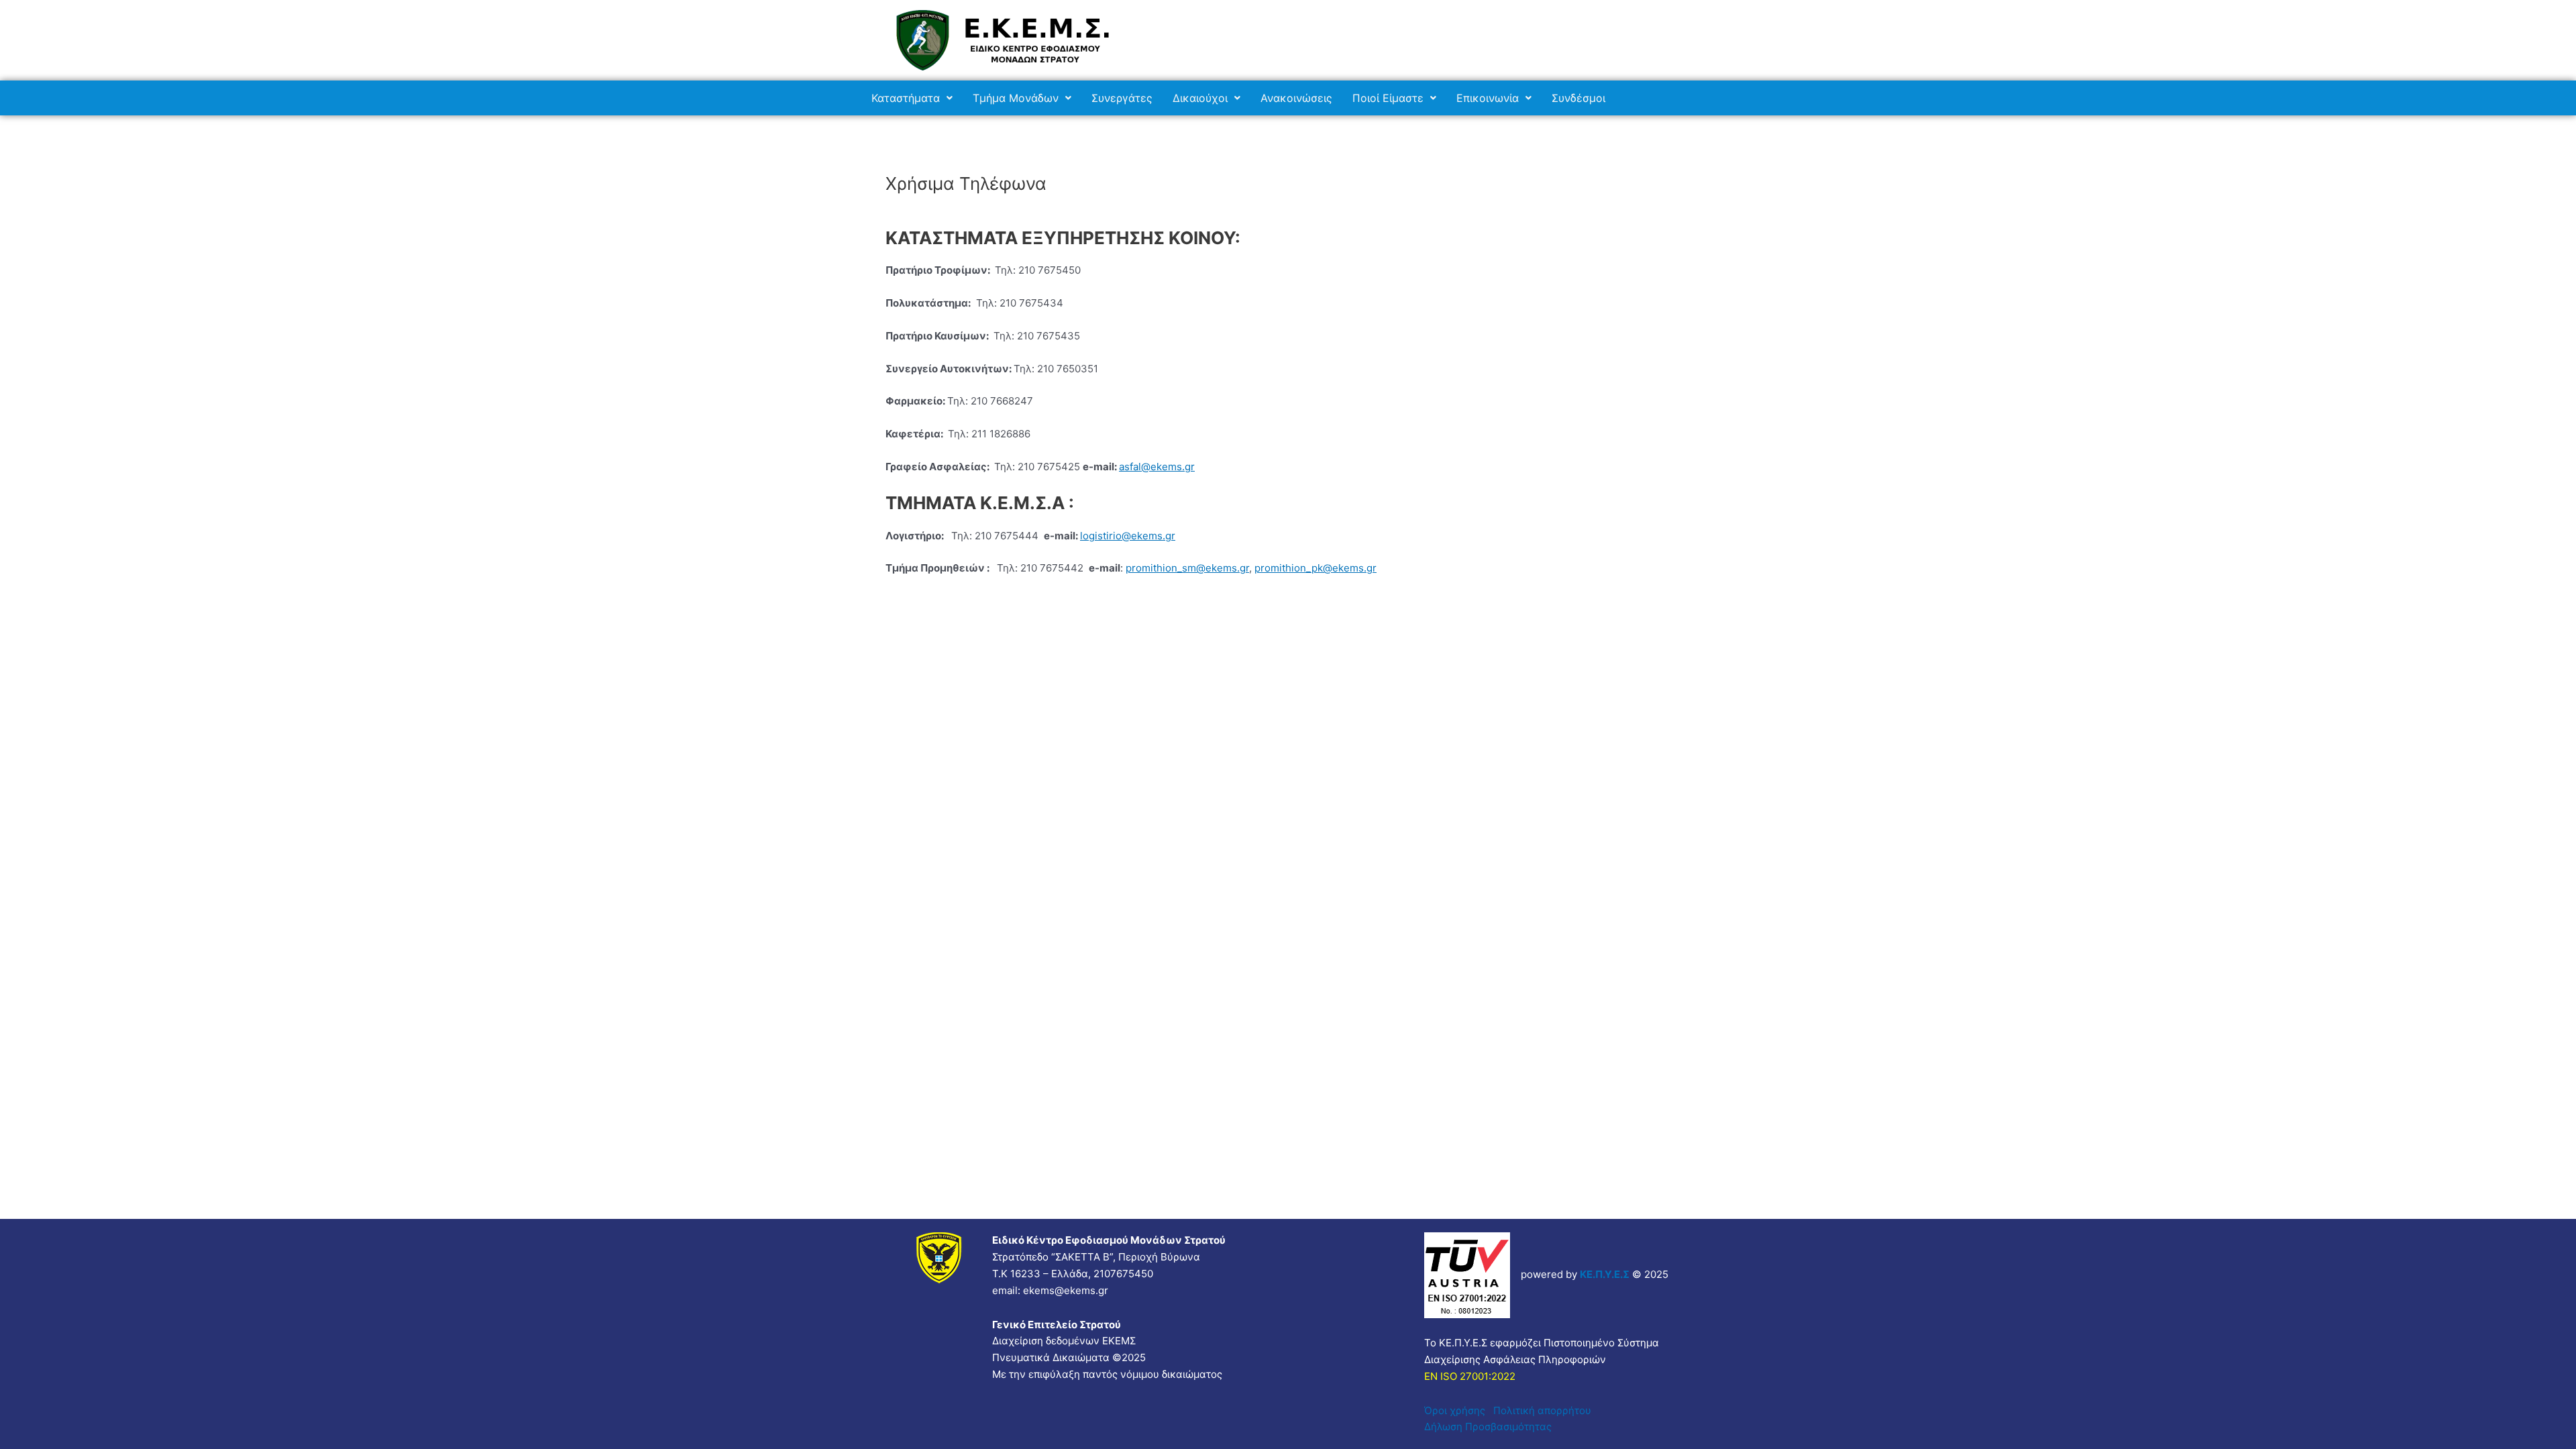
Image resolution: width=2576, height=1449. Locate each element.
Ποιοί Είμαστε (1388, 98)
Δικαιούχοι (1200, 98)
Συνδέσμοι (1578, 98)
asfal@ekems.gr (1157, 467)
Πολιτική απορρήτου (1545, 1410)
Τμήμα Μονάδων (1016, 98)
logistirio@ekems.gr (1128, 536)
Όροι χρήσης (1459, 1410)
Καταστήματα (906, 98)
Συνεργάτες (1122, 98)
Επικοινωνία (1488, 98)
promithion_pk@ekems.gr (1316, 568)
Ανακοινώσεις (1296, 98)
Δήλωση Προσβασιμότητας (1488, 1427)
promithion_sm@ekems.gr (1187, 568)
